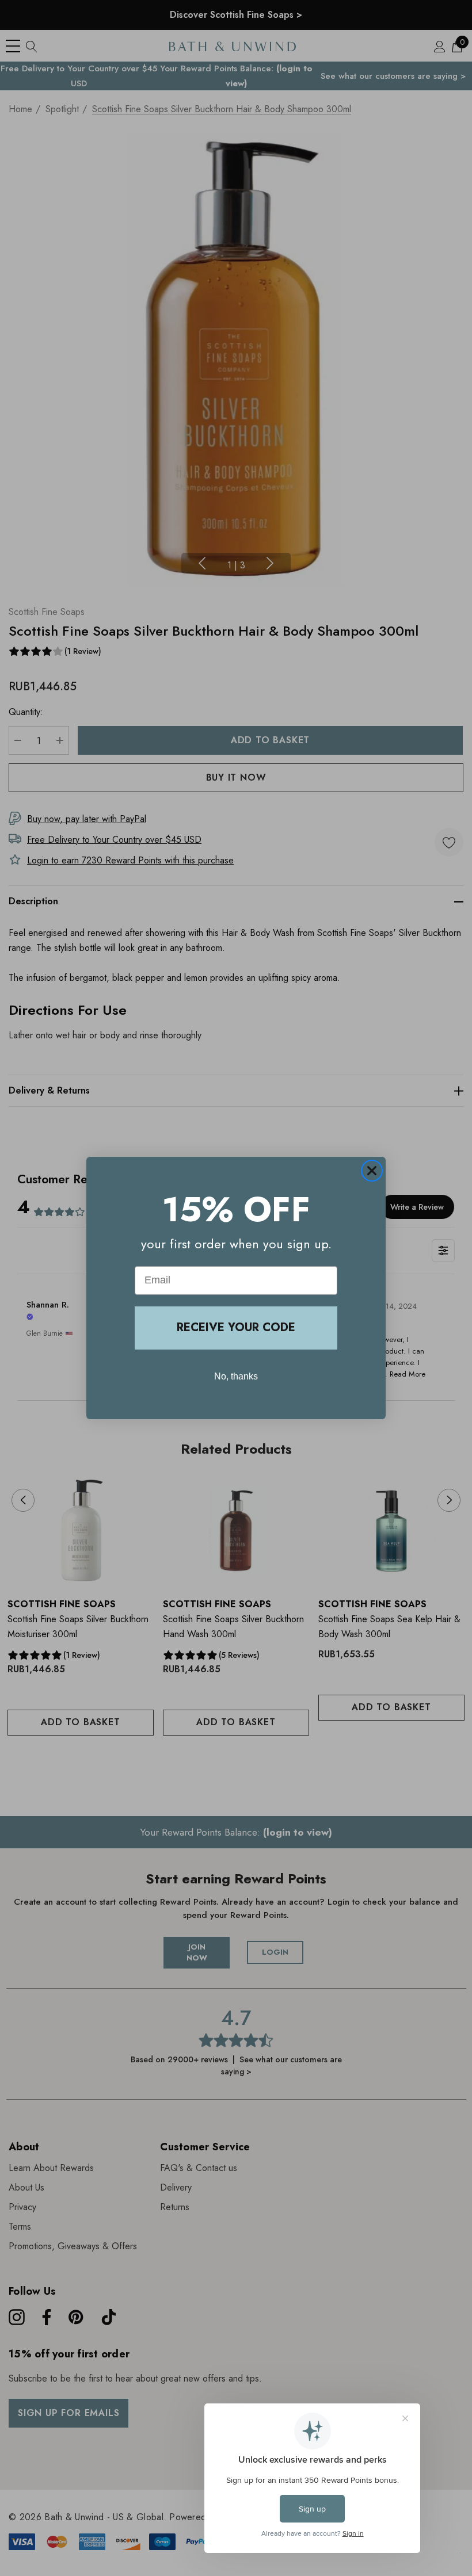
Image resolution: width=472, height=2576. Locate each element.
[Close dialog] (372, 1171)
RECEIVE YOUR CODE (236, 1327)
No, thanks (236, 1376)
